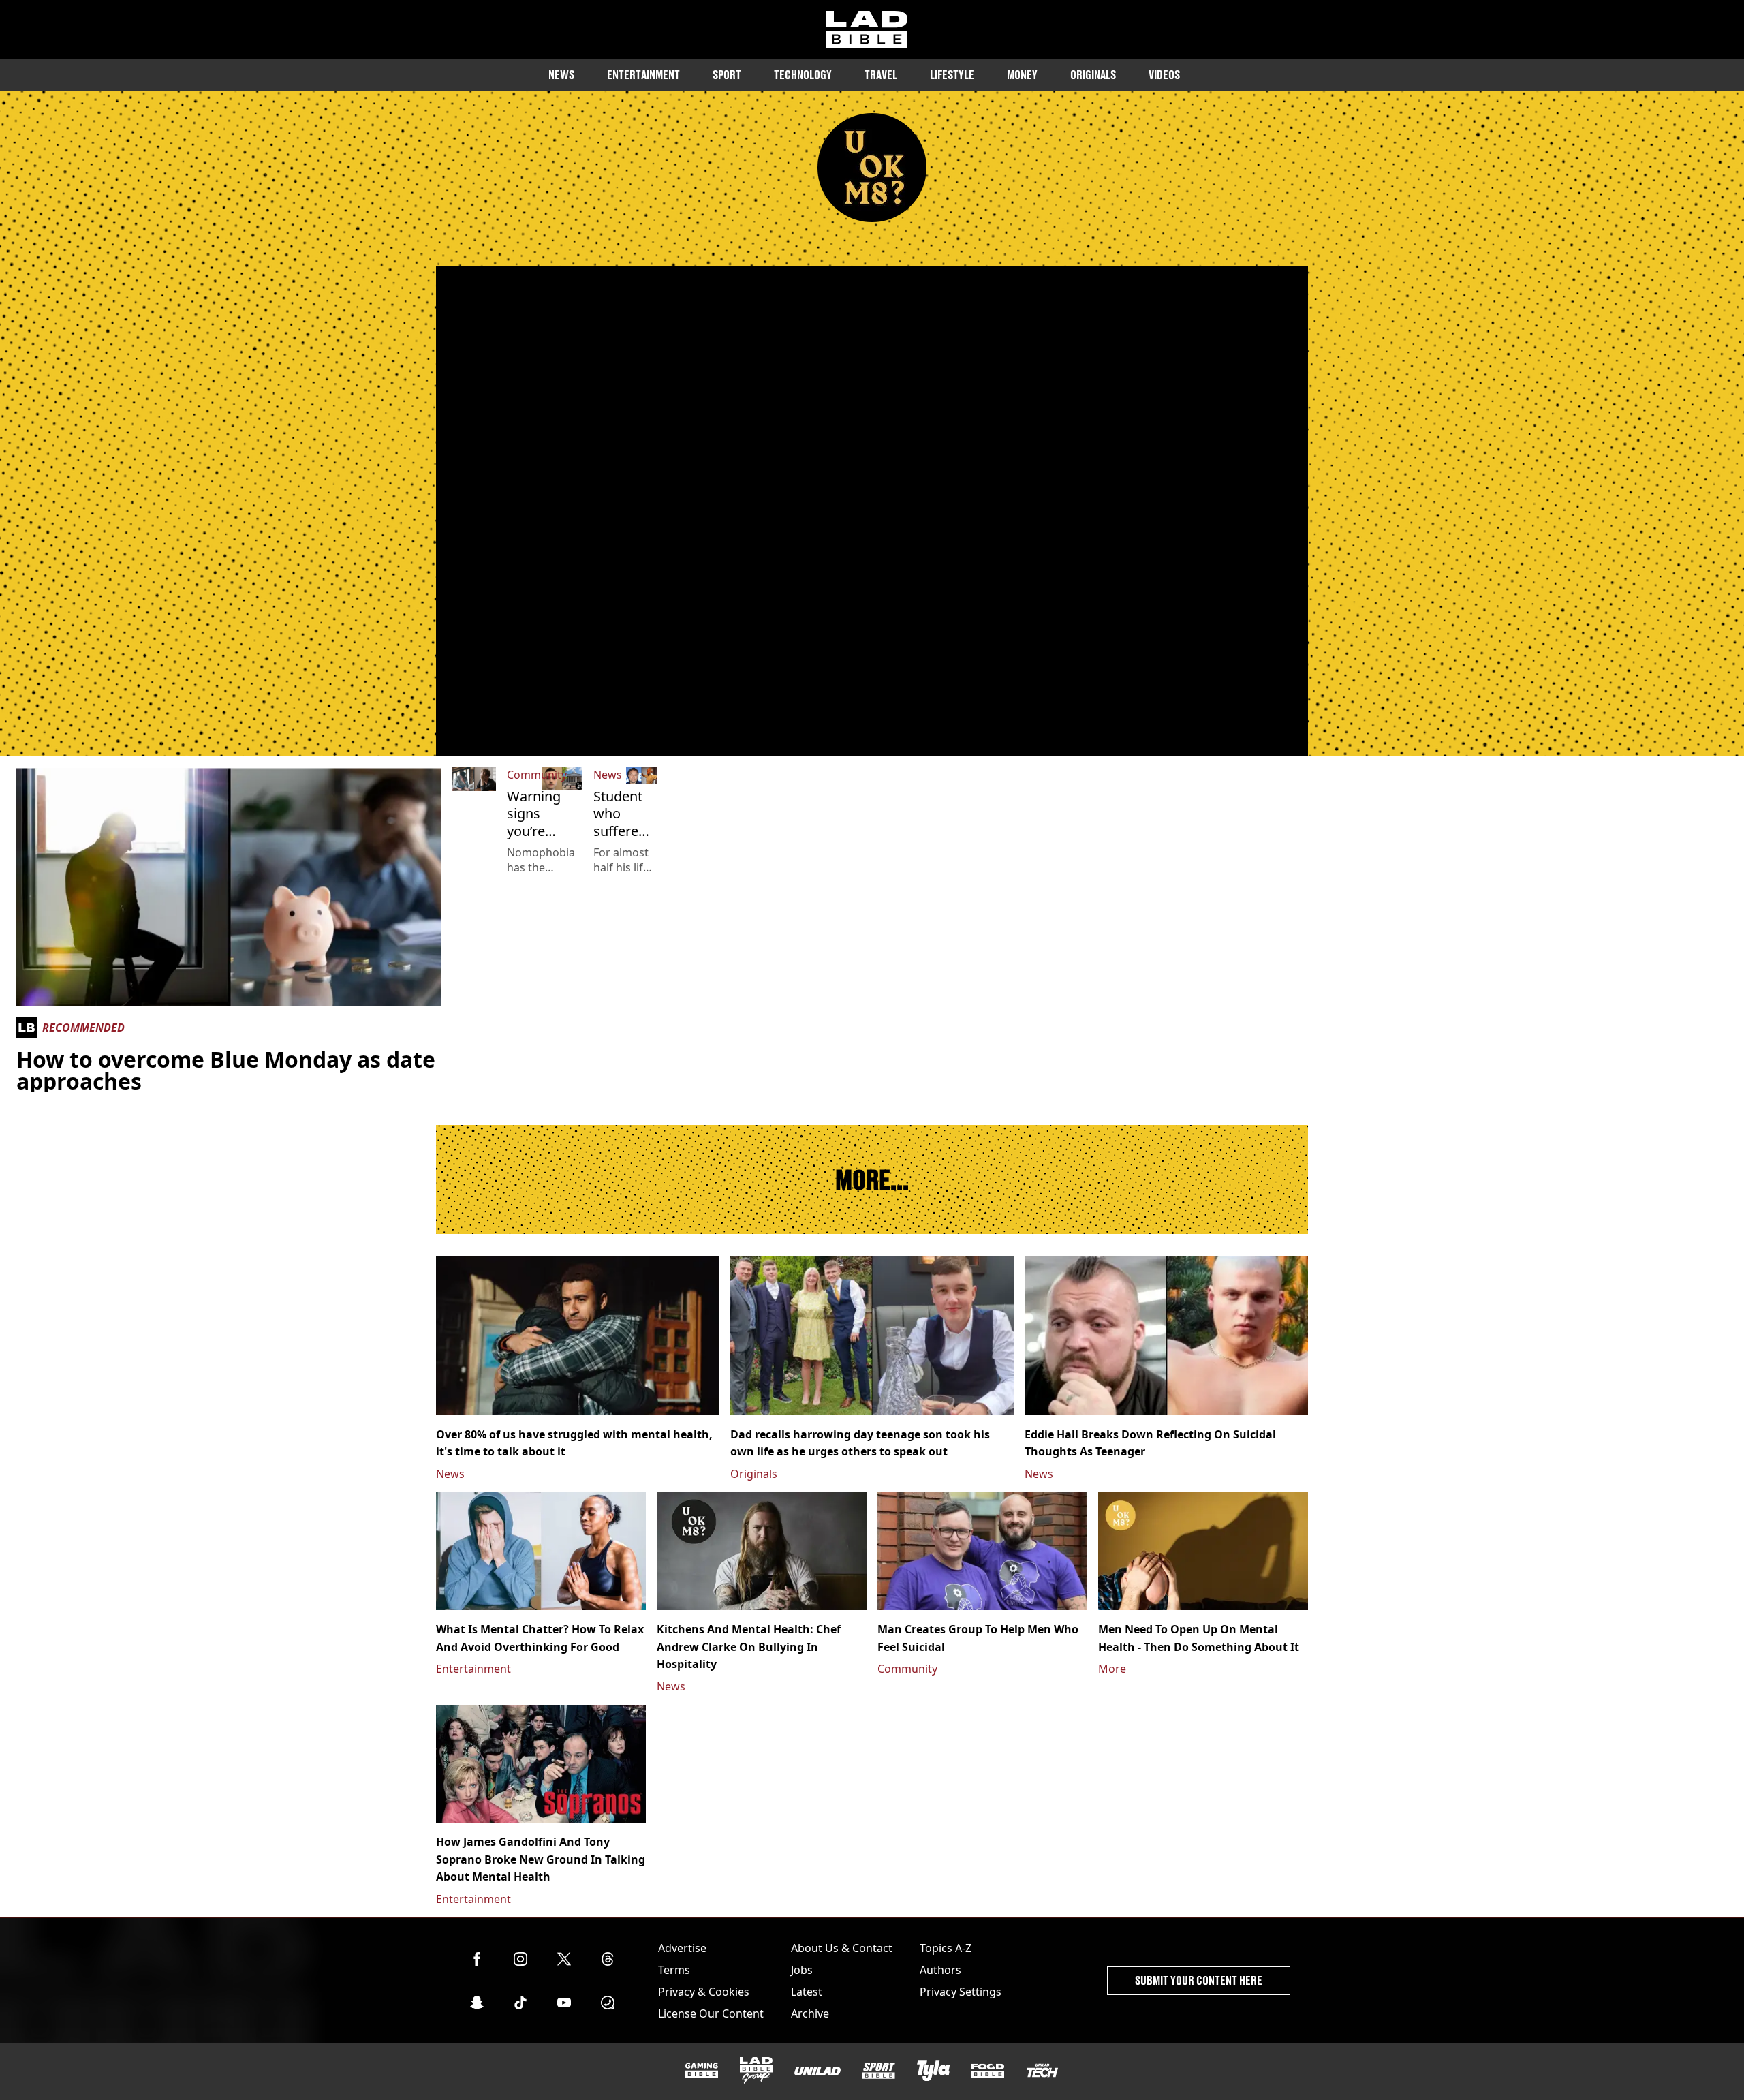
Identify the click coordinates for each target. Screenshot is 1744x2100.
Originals (1093, 75)
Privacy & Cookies (704, 1992)
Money (1022, 75)
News (561, 75)
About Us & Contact (842, 1948)
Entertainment (643, 75)
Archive (810, 2013)
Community (537, 775)
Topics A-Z (946, 1948)
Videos (1164, 75)
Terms (674, 1970)
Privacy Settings (961, 1992)
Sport (727, 75)
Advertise (682, 1948)
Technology (803, 75)
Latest (807, 1992)
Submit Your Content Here (1199, 1980)
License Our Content (711, 2013)
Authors (940, 1970)
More (1112, 1669)
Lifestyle (952, 75)
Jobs (802, 1970)
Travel (881, 75)
